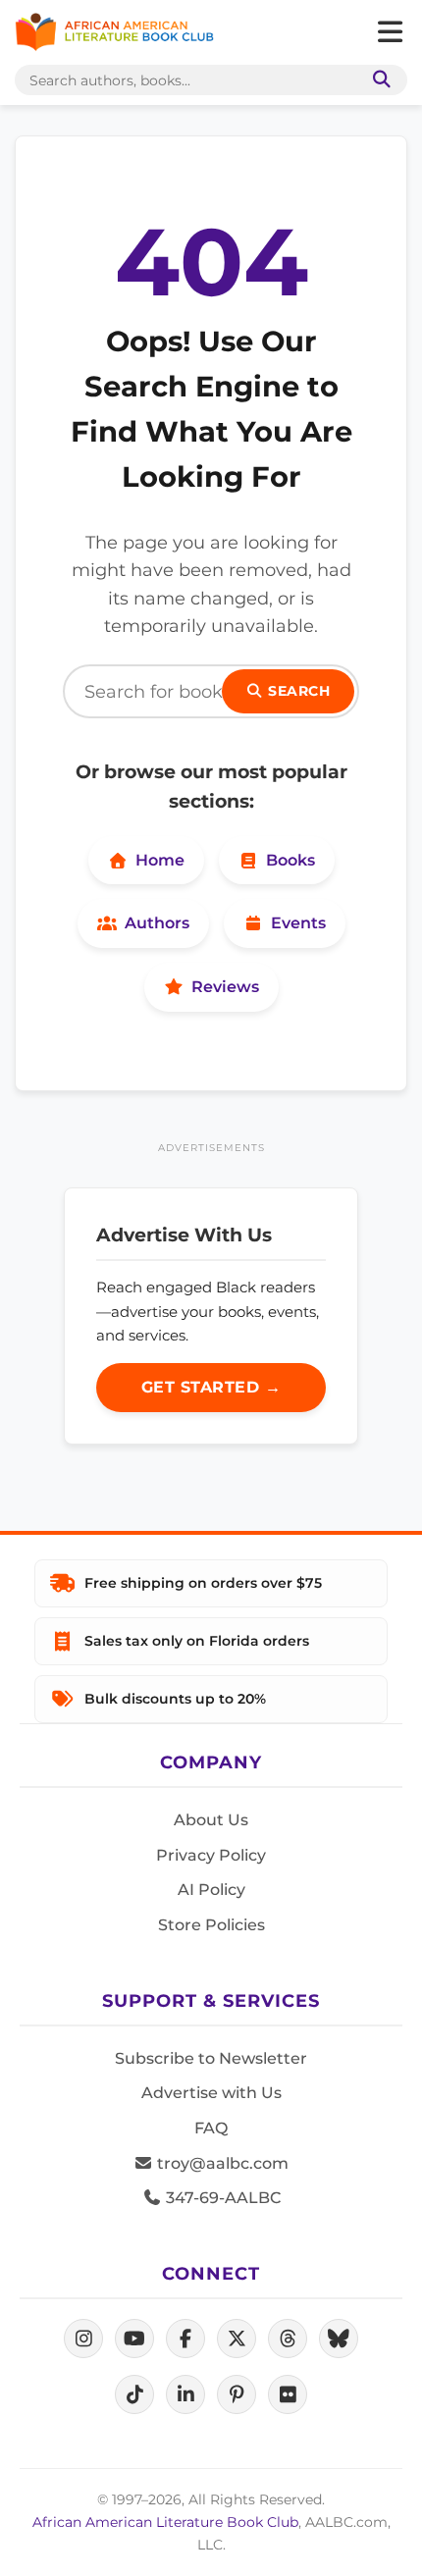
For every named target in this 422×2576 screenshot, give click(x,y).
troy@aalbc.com (221, 2163)
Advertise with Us (211, 2093)
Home (160, 860)
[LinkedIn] (185, 2394)
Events (298, 923)
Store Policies (211, 1925)
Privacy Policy (211, 1855)
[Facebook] (185, 2339)
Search (297, 691)
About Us (211, 1820)
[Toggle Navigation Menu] (390, 32)
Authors (157, 923)
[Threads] (288, 2339)
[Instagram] (83, 2339)
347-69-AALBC (221, 2198)
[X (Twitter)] (237, 2339)
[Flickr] (288, 2394)
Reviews (225, 987)
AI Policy (211, 1890)
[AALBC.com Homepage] (114, 32)
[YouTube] (134, 2339)
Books (290, 860)
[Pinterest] (237, 2394)
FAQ (211, 2128)
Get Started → (211, 1387)
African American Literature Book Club (165, 2522)
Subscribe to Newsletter (211, 2058)
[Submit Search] (378, 80)
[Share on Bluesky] (339, 2339)
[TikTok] (134, 2394)
